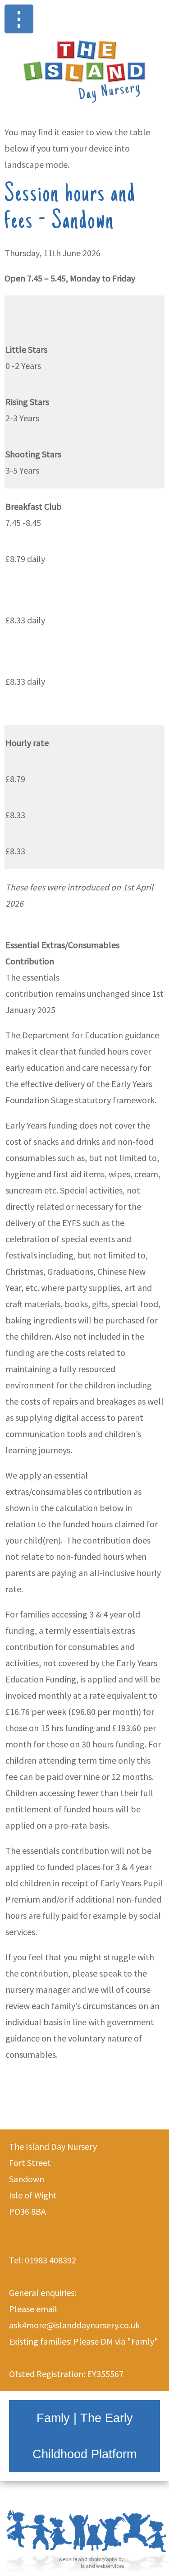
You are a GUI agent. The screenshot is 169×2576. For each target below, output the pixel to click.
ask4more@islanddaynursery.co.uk (74, 2325)
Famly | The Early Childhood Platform (84, 2436)
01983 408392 (50, 2260)
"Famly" (143, 2341)
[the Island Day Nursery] (84, 106)
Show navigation (19, 19)
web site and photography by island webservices (91, 2562)
